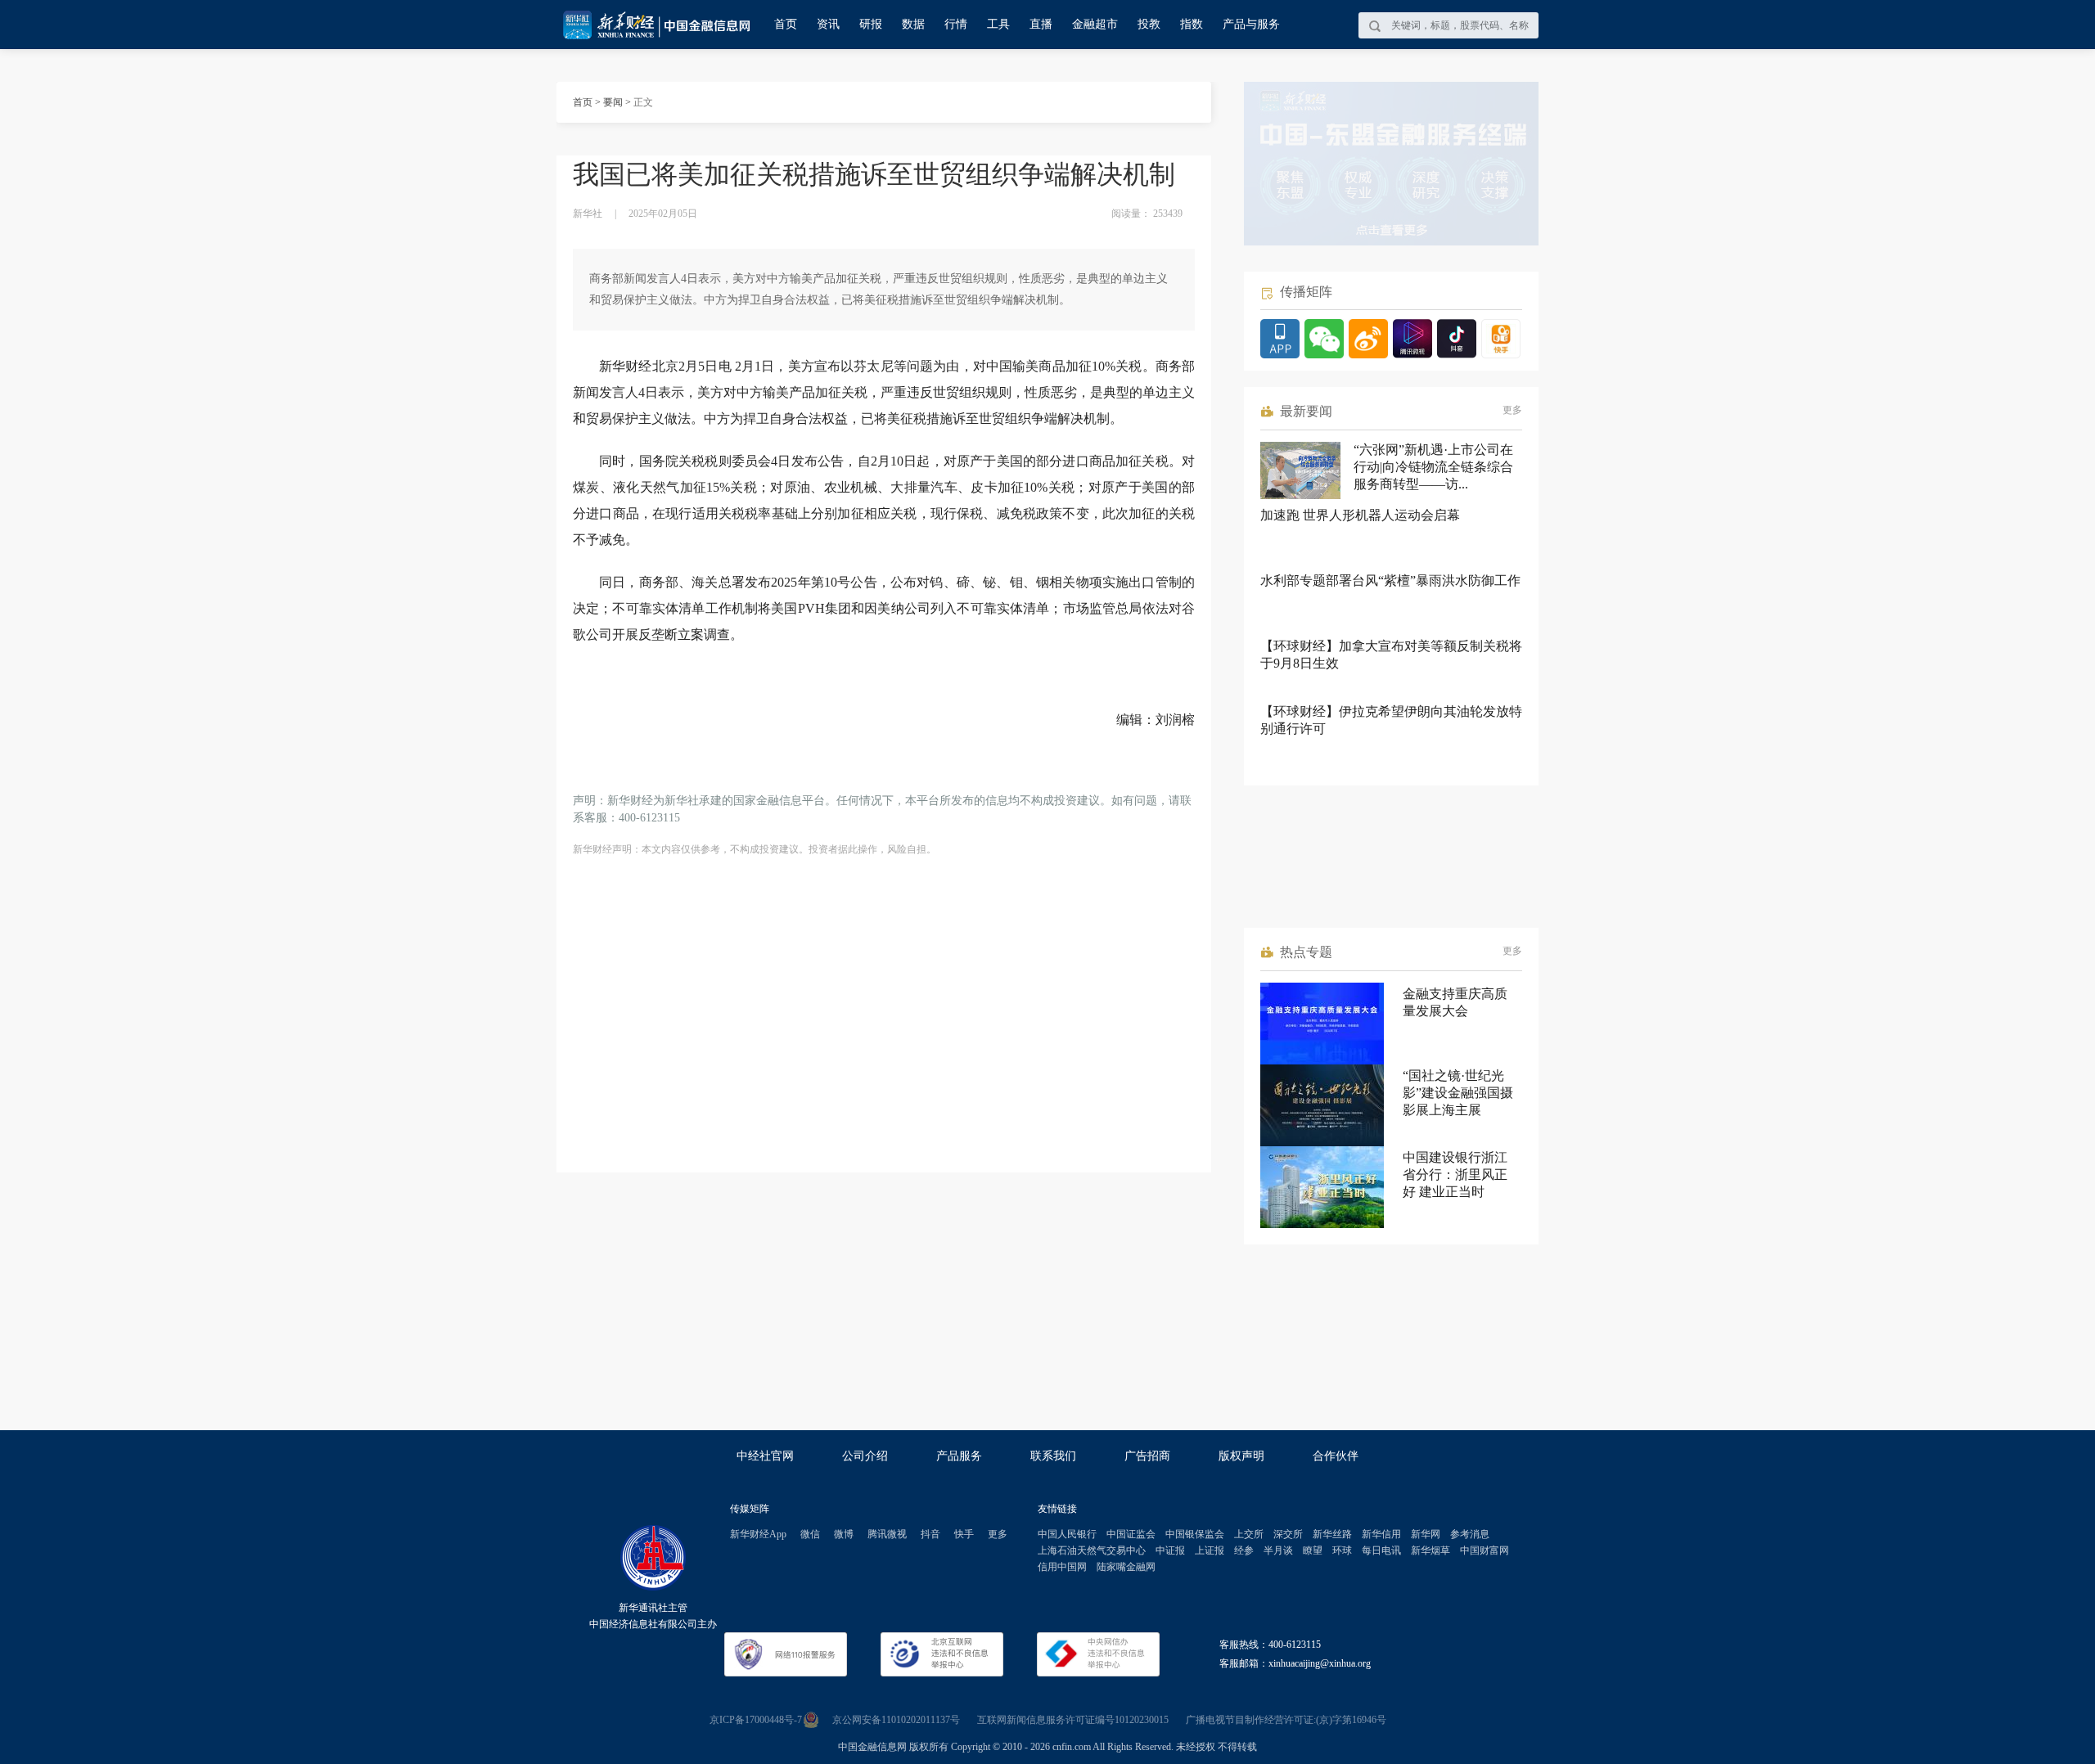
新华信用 (1381, 1534)
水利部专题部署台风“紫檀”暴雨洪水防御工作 (1390, 580)
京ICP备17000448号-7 (756, 1720)
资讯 (828, 24)
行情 (956, 24)
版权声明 (1241, 1456)
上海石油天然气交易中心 (1092, 1550)
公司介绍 (865, 1456)
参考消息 (1470, 1534)
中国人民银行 (1067, 1534)
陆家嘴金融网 (1126, 1567)
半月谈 (1278, 1550)
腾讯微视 (887, 1534)
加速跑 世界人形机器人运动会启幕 (1360, 515)
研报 (871, 24)
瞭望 (1313, 1550)
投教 (1149, 24)
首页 (786, 24)
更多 (1512, 410)
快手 (964, 1534)
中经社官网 (765, 1456)
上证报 (1210, 1550)
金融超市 (1095, 24)
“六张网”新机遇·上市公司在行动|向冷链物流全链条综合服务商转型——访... (1433, 467)
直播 (1041, 24)
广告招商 (1147, 1456)
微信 (810, 1534)
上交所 (1249, 1534)
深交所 (1288, 1534)
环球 (1342, 1550)
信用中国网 (1062, 1567)
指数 (1192, 24)
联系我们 (1053, 1456)
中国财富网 (1485, 1550)
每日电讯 (1381, 1550)
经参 (1244, 1550)
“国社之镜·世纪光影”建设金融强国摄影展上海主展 (1458, 1093)
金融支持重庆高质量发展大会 (1455, 1002)
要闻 (613, 102)
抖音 (930, 1534)
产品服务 (959, 1456)
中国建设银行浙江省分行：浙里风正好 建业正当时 (1455, 1174)
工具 (998, 24)
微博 (844, 1534)
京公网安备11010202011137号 (896, 1720)
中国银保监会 (1195, 1534)
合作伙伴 (1336, 1456)
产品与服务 (1251, 24)
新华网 (1426, 1534)
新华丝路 (1332, 1534)
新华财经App (758, 1534)
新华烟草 (1430, 1550)
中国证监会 (1131, 1534)
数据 (913, 24)
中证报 (1170, 1550)
